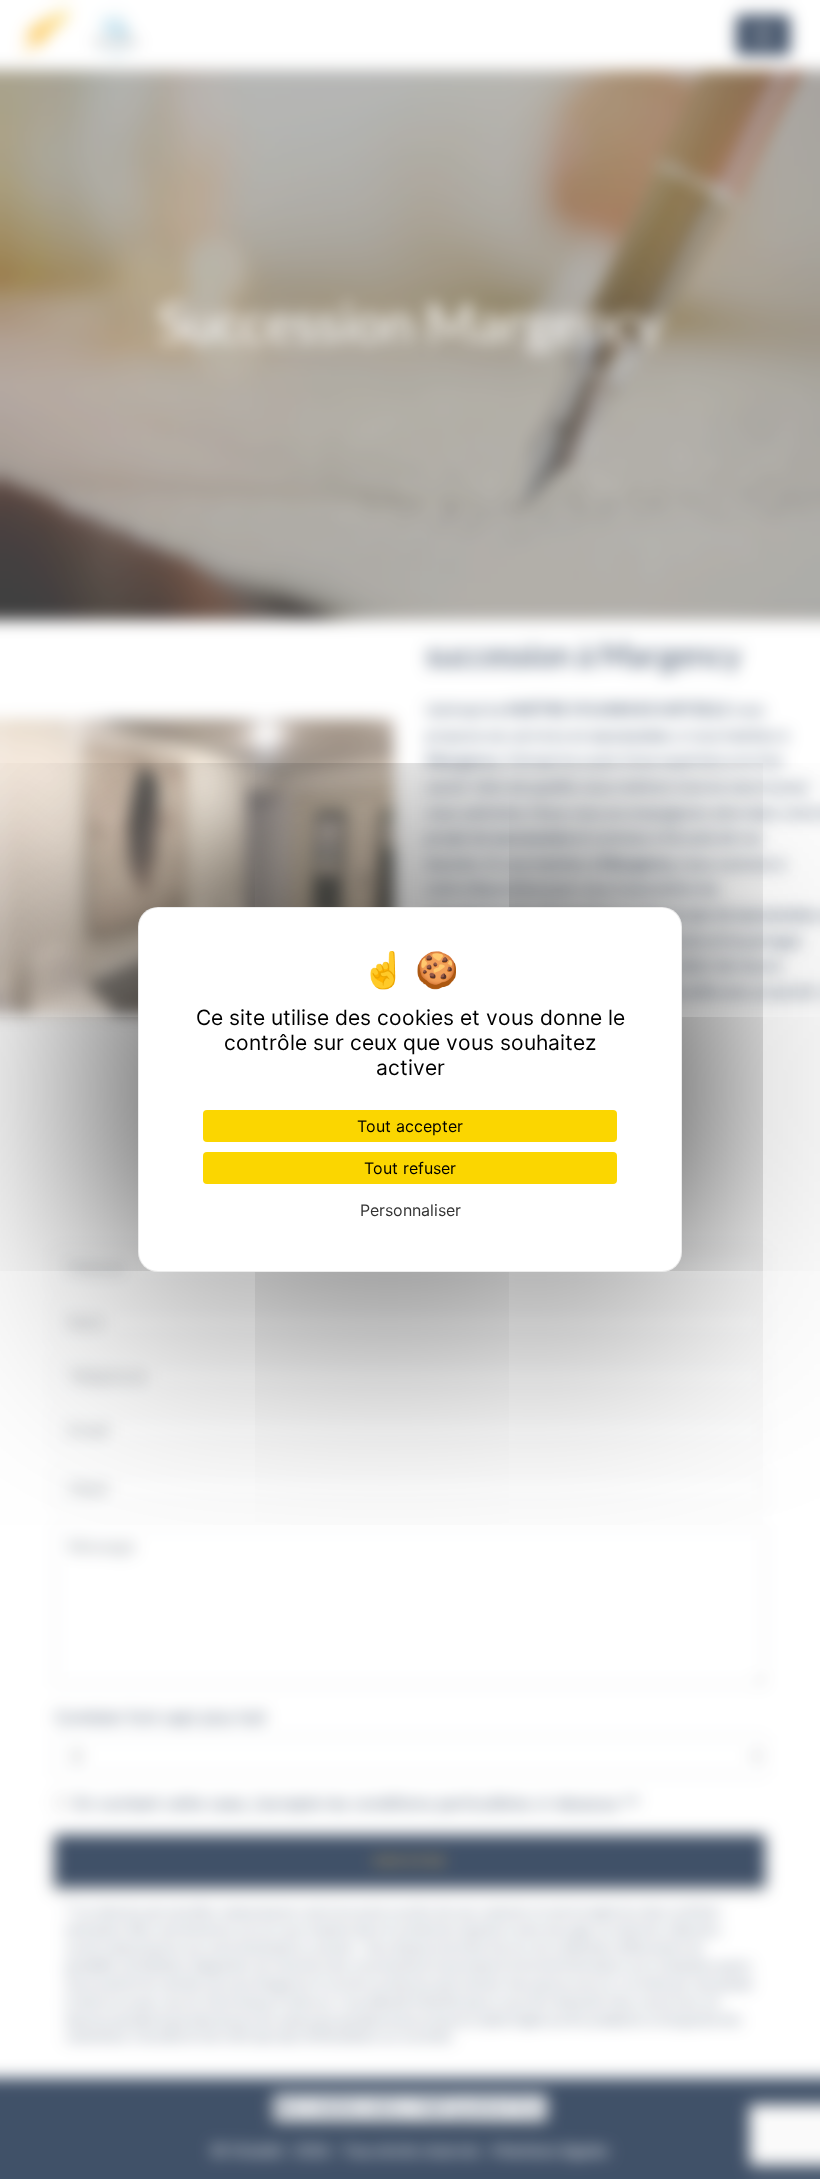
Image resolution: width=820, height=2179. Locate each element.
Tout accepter (410, 1126)
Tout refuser (410, 1168)
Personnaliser (410, 1210)
